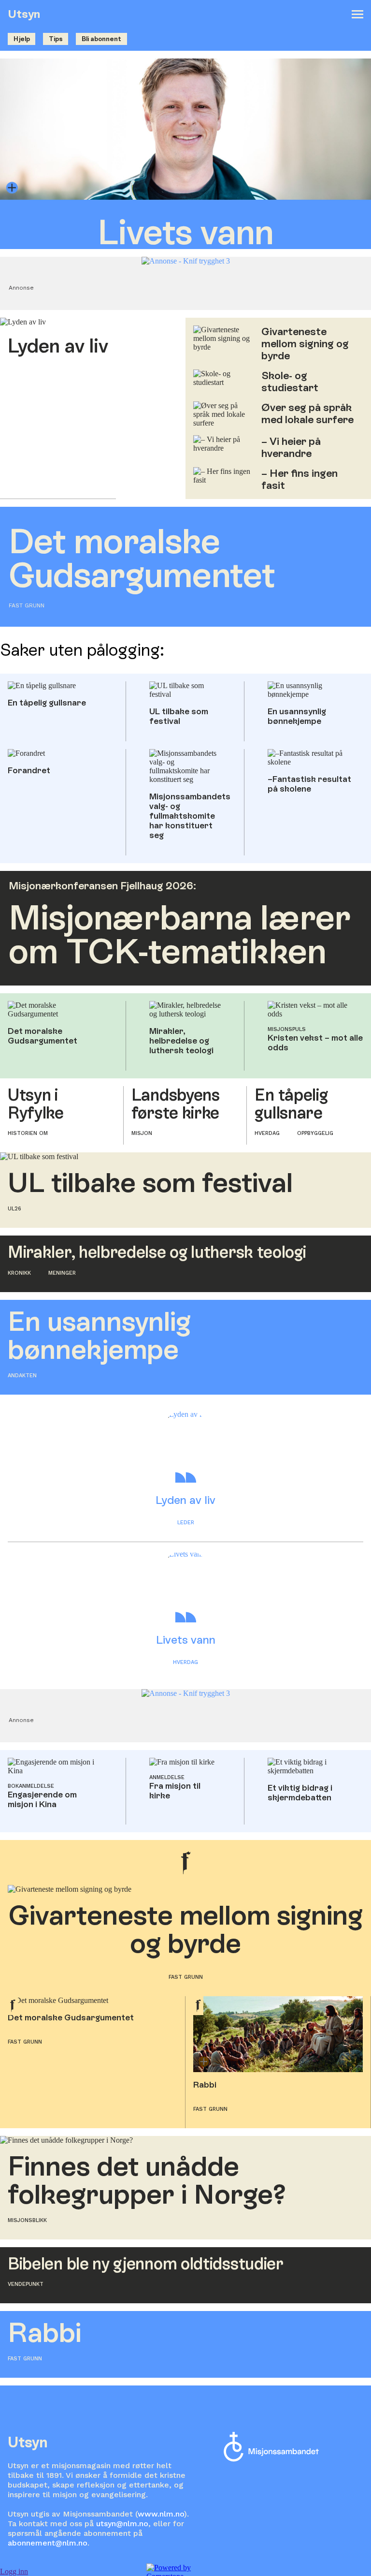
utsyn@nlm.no (122, 2524)
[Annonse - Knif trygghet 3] (186, 261)
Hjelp (22, 39)
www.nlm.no (161, 2514)
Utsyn (24, 14)
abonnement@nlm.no (48, 2543)
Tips (56, 39)
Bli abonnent (101, 39)
